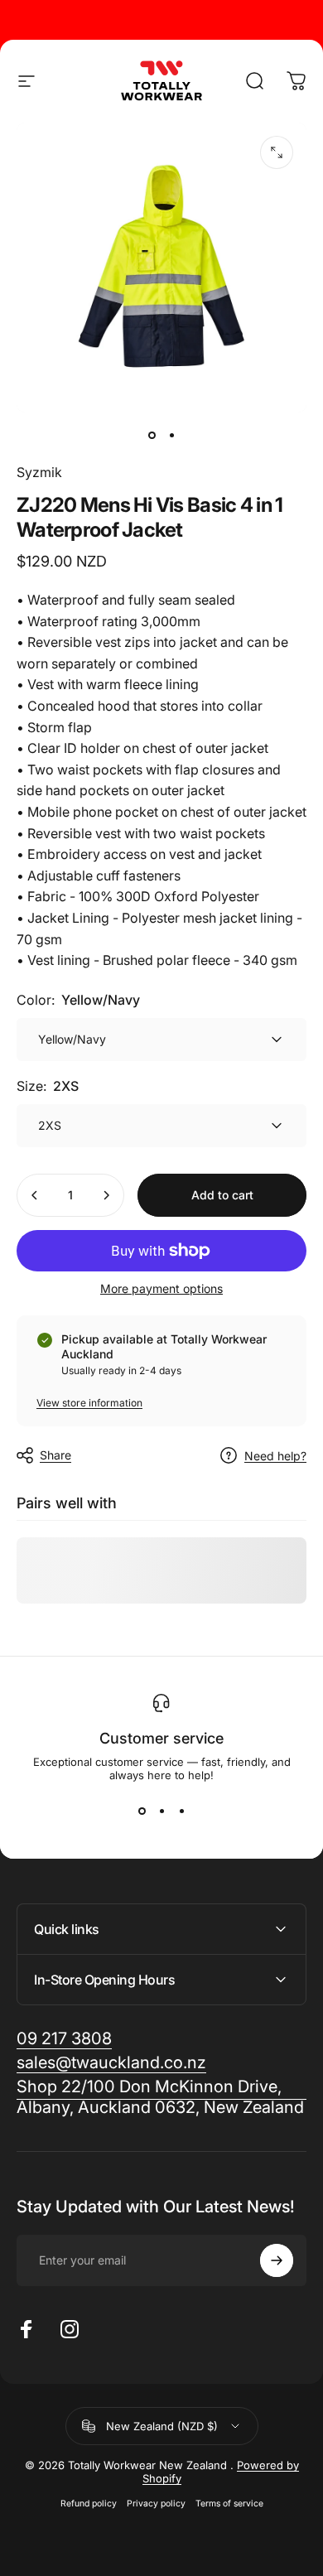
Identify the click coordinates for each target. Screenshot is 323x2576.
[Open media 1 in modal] (277, 152)
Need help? (275, 1456)
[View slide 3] (181, 1811)
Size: (48, 1086)
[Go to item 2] (171, 436)
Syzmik (39, 472)
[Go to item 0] (152, 436)
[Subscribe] (277, 2260)
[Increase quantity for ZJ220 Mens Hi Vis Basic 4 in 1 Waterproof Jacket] (106, 1195)
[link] (161, 2097)
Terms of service (229, 2504)
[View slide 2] (161, 1811)
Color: (78, 1000)
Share (55, 1455)
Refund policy (89, 2504)
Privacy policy (156, 2504)
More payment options (161, 1288)
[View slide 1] (142, 1811)
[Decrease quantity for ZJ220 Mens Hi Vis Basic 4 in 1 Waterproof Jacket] (35, 1195)
